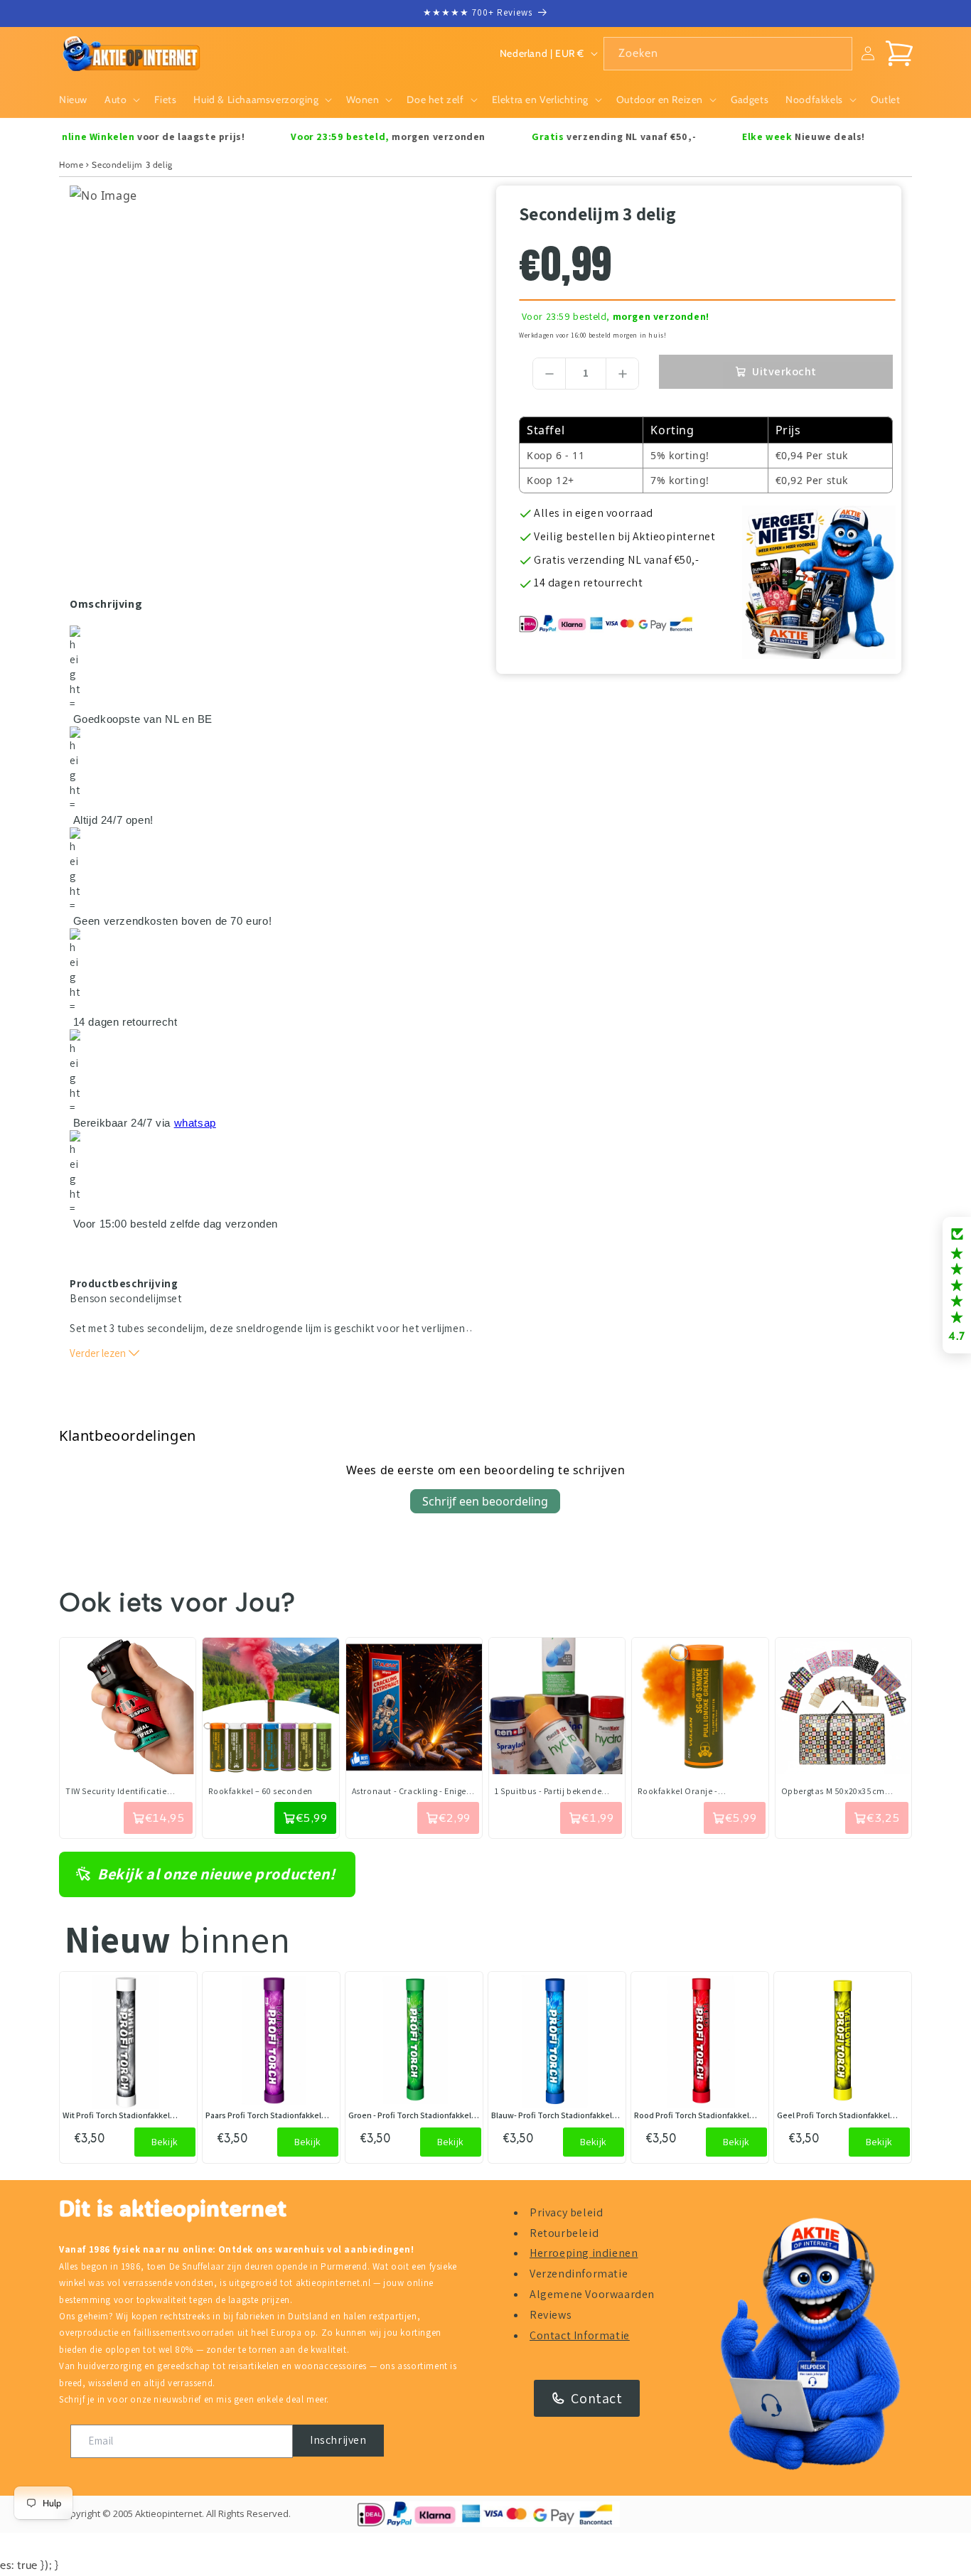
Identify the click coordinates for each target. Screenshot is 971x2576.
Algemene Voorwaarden (592, 2294)
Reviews (551, 2315)
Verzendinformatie (579, 2274)
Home (71, 165)
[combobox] (728, 54)
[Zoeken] (836, 53)
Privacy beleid (566, 2212)
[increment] (622, 374)
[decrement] (549, 374)
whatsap (195, 1123)
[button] (121, 100)
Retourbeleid (564, 2233)
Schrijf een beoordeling (485, 1501)
